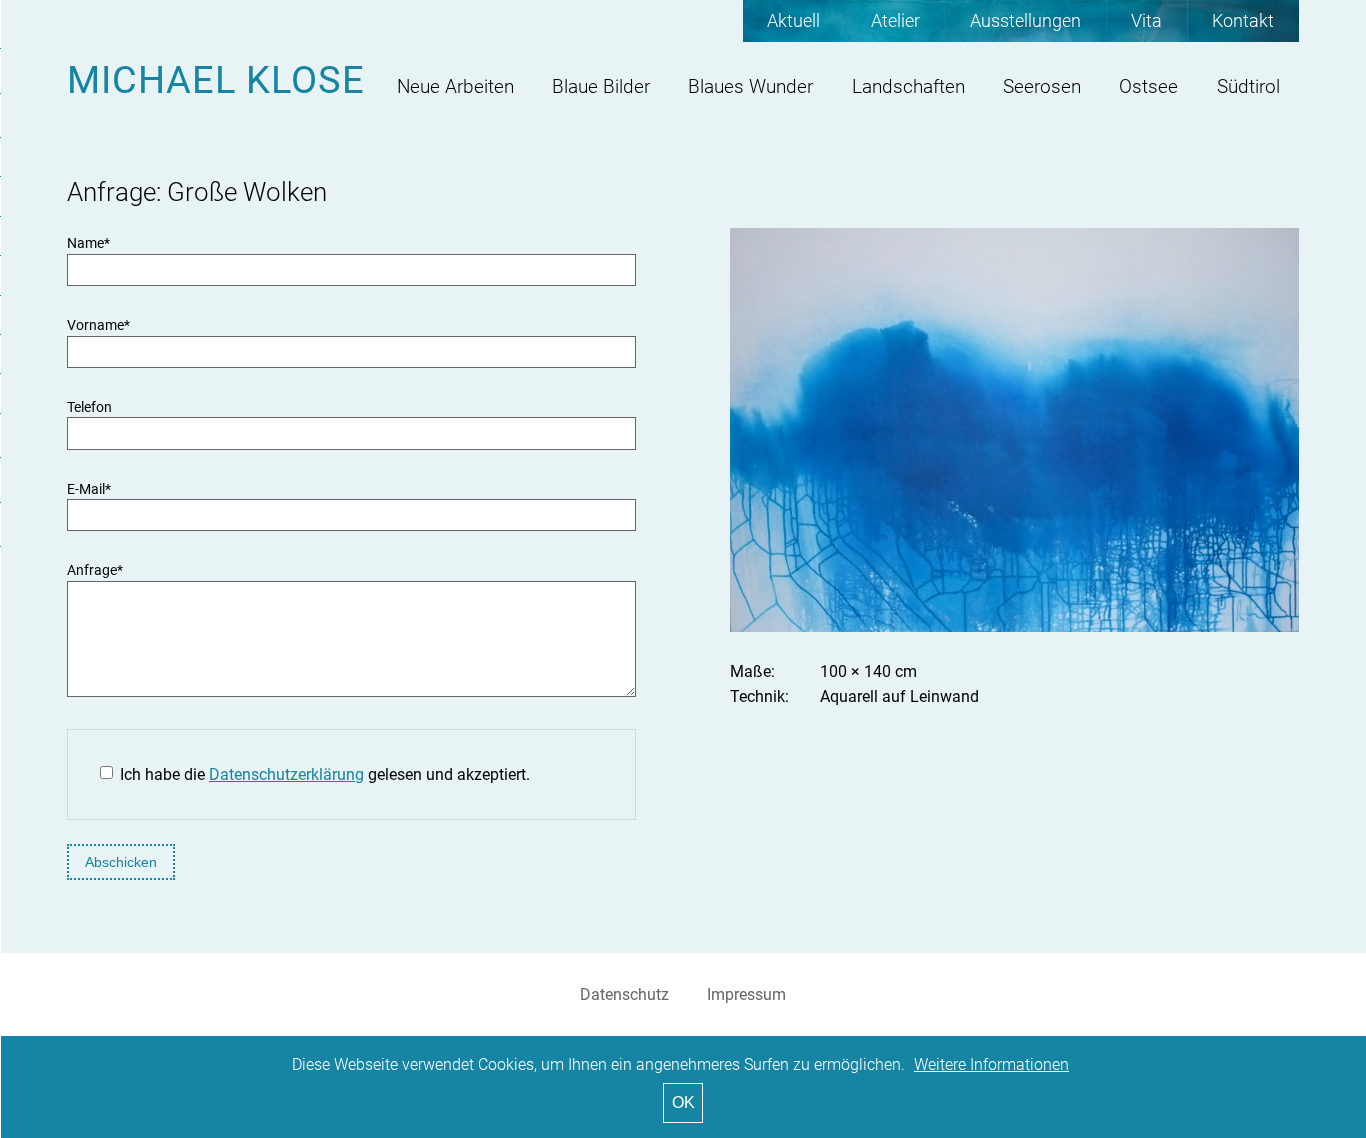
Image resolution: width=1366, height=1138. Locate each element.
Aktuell (793, 21)
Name (88, 243)
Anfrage (95, 570)
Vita (1146, 21)
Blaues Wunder (750, 86)
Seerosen (1042, 86)
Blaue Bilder (601, 86)
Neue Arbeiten (455, 86)
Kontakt (1243, 21)
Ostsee (1148, 86)
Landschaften (908, 86)
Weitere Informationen (991, 1064)
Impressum (746, 994)
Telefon (89, 407)
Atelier (895, 21)
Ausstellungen (1025, 21)
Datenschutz (624, 994)
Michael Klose (216, 79)
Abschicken (121, 862)
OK (683, 1102)
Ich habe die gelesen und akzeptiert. (325, 774)
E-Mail (89, 489)
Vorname (98, 325)
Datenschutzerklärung (286, 774)
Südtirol (1248, 86)
